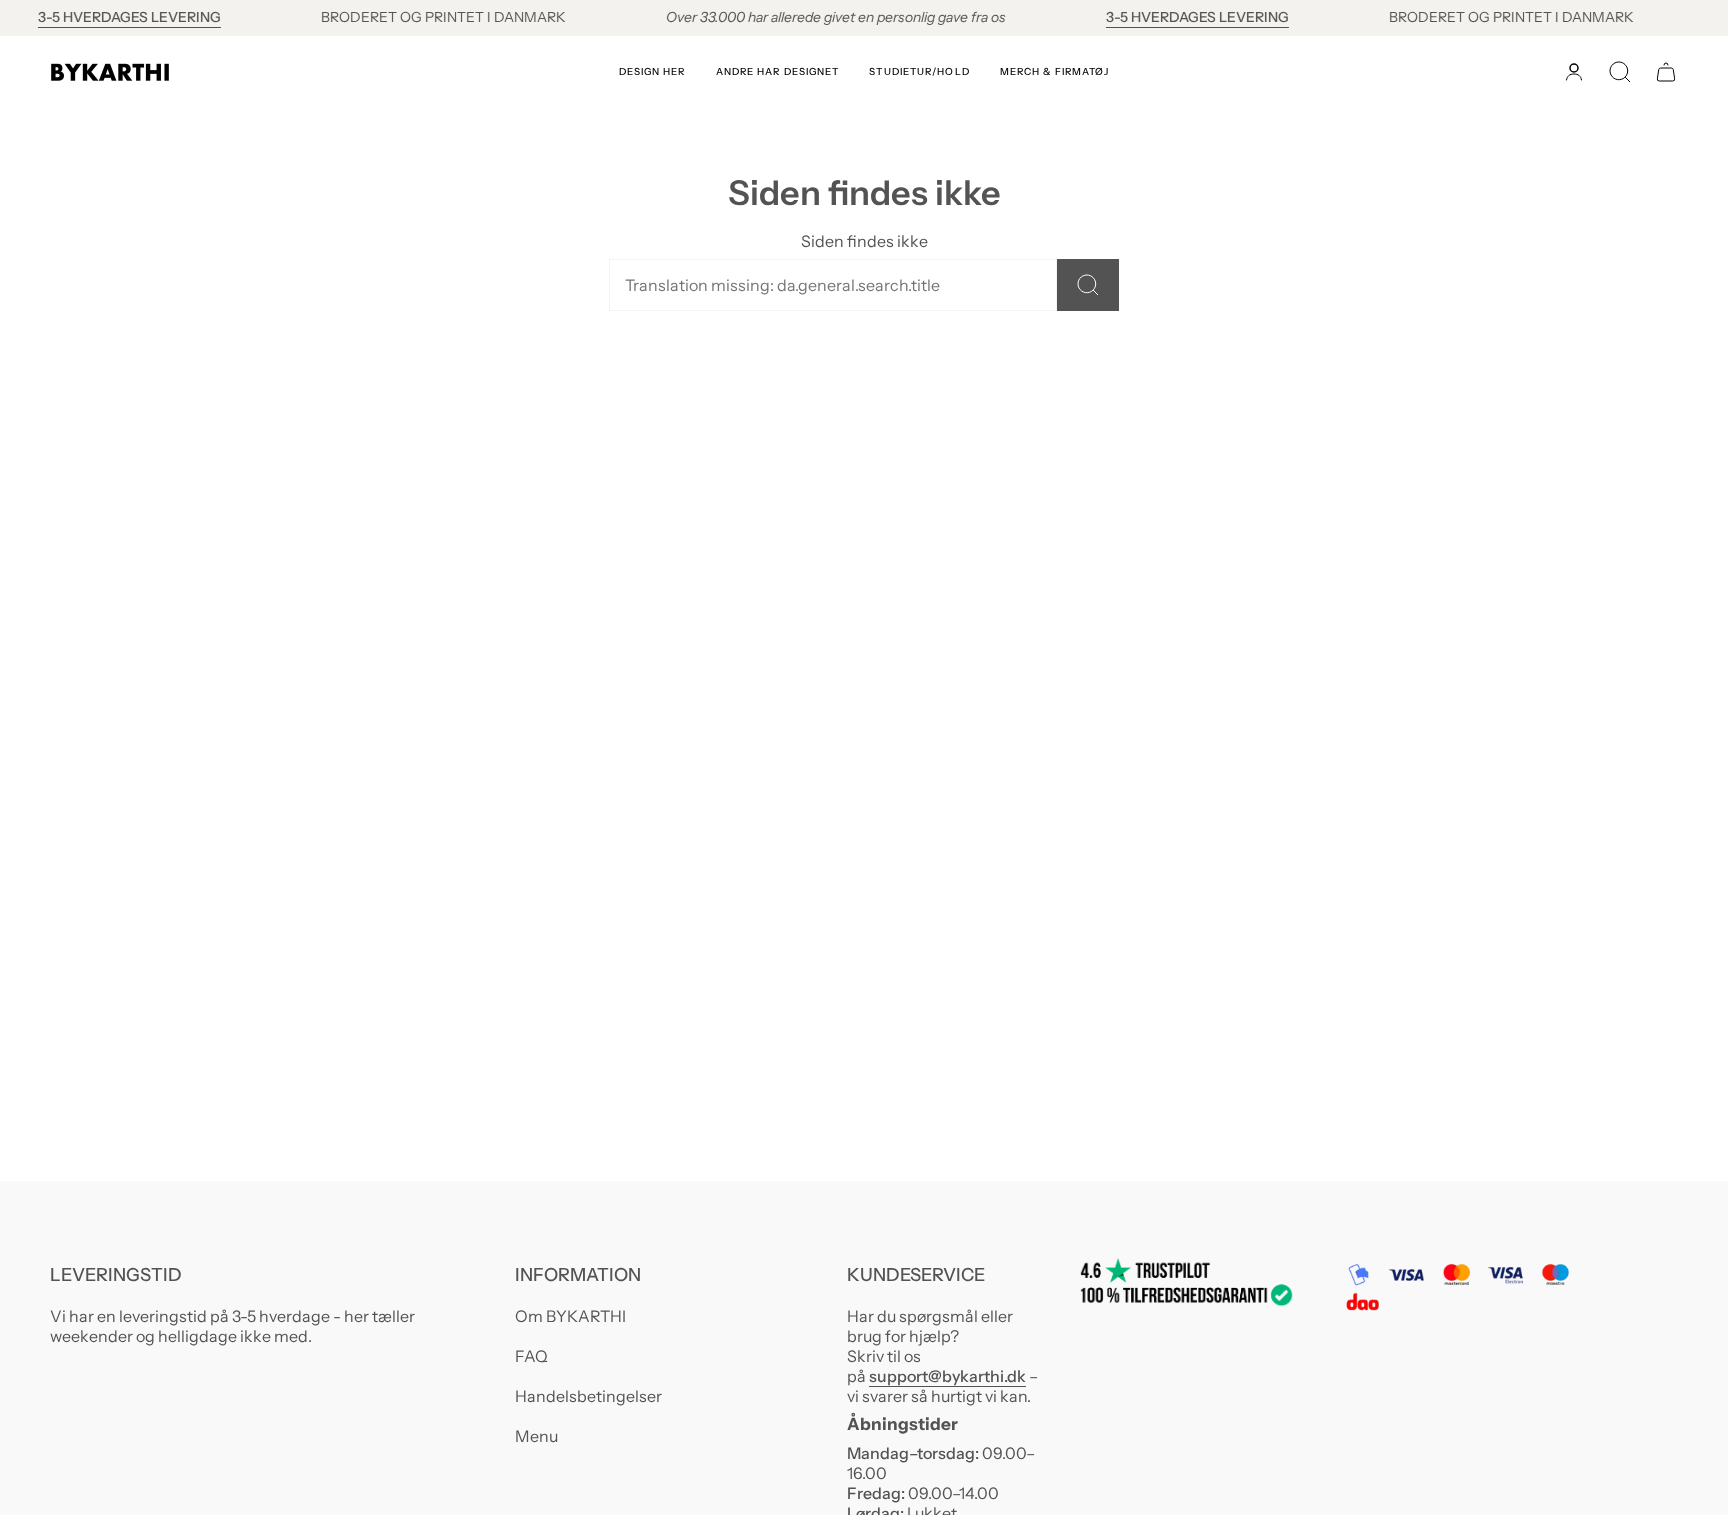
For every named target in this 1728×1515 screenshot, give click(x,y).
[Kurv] (1666, 72)
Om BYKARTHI (570, 1316)
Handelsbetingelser (588, 1396)
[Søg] (1088, 285)
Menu (536, 1436)
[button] (652, 72)
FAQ (531, 1356)
